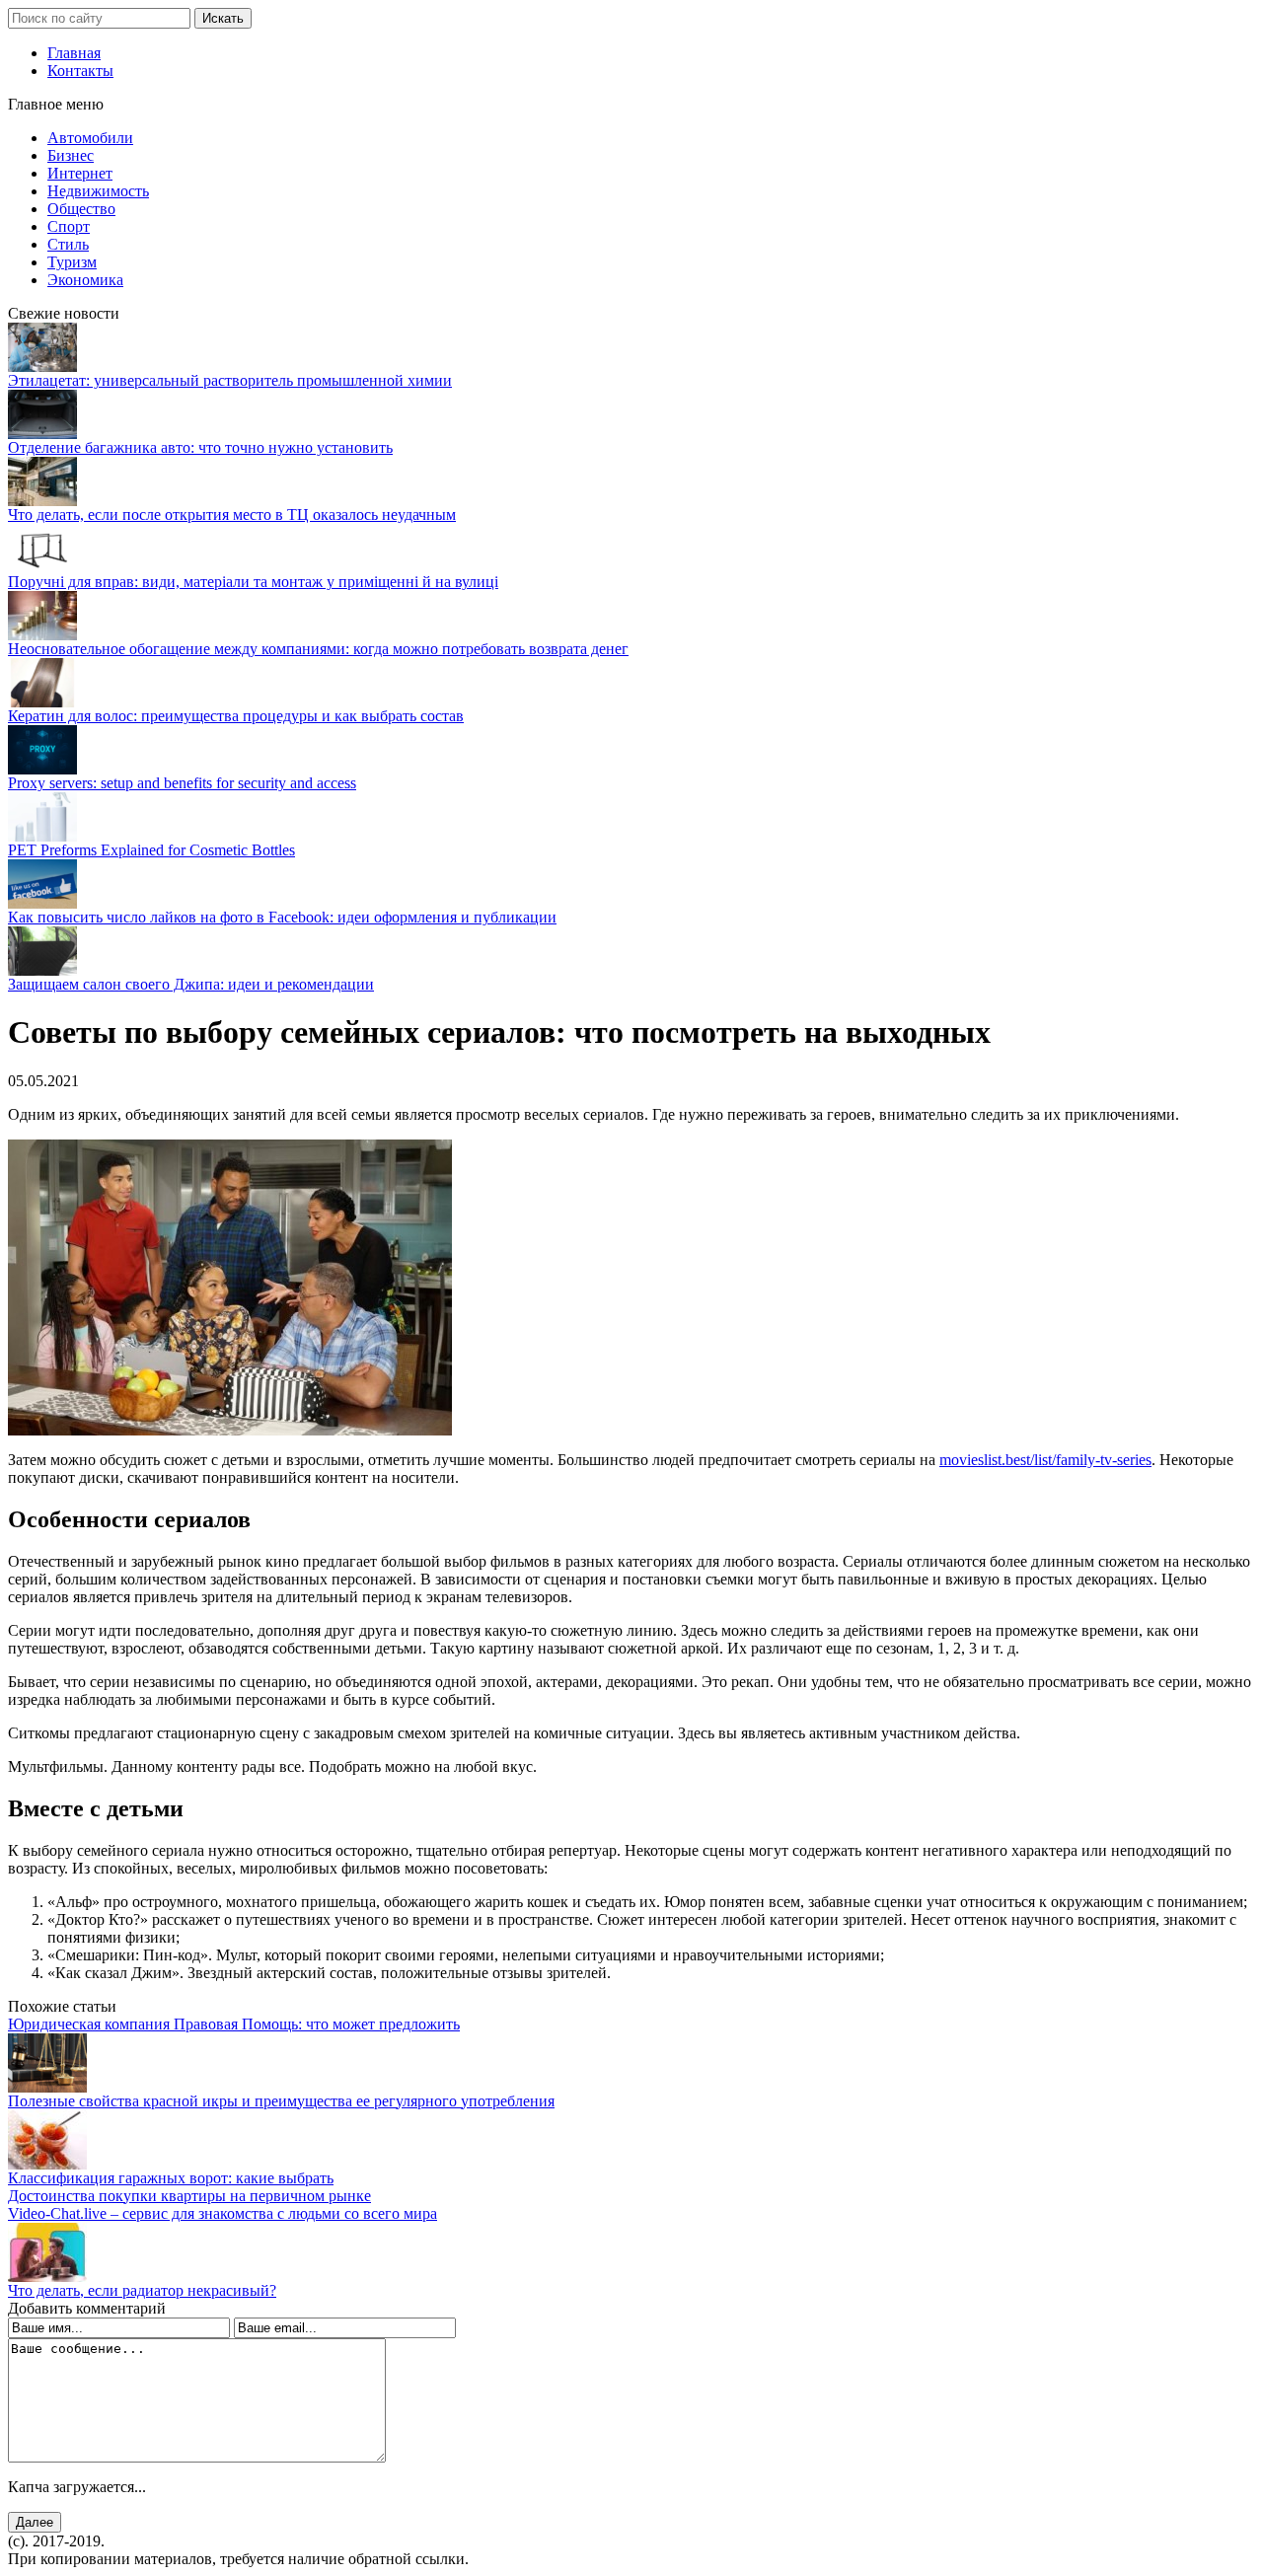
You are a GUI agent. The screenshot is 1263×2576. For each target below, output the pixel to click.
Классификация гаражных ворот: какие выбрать (171, 2178)
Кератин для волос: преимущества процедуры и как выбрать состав (236, 716)
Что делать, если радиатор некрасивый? (142, 2290)
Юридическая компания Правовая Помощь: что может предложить (234, 2024)
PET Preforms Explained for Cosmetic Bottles (151, 850)
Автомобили (90, 138)
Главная (74, 53)
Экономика (85, 280)
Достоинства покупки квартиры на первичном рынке (189, 2196)
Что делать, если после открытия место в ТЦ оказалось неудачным (232, 515)
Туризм (72, 262)
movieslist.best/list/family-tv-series (1045, 1460)
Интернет (80, 173)
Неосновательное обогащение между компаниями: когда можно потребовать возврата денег (318, 649)
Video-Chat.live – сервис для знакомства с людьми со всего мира (223, 2213)
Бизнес (71, 155)
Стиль (68, 244)
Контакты (80, 71)
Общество (81, 209)
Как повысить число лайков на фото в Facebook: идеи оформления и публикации (282, 917)
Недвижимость (98, 191)
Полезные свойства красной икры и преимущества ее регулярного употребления (281, 2101)
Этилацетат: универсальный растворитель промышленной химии (230, 380)
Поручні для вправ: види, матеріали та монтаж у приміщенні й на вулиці (253, 582)
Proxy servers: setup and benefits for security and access (182, 783)
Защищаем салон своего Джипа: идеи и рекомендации (191, 984)
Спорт (69, 226)
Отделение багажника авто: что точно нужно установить (200, 447)
